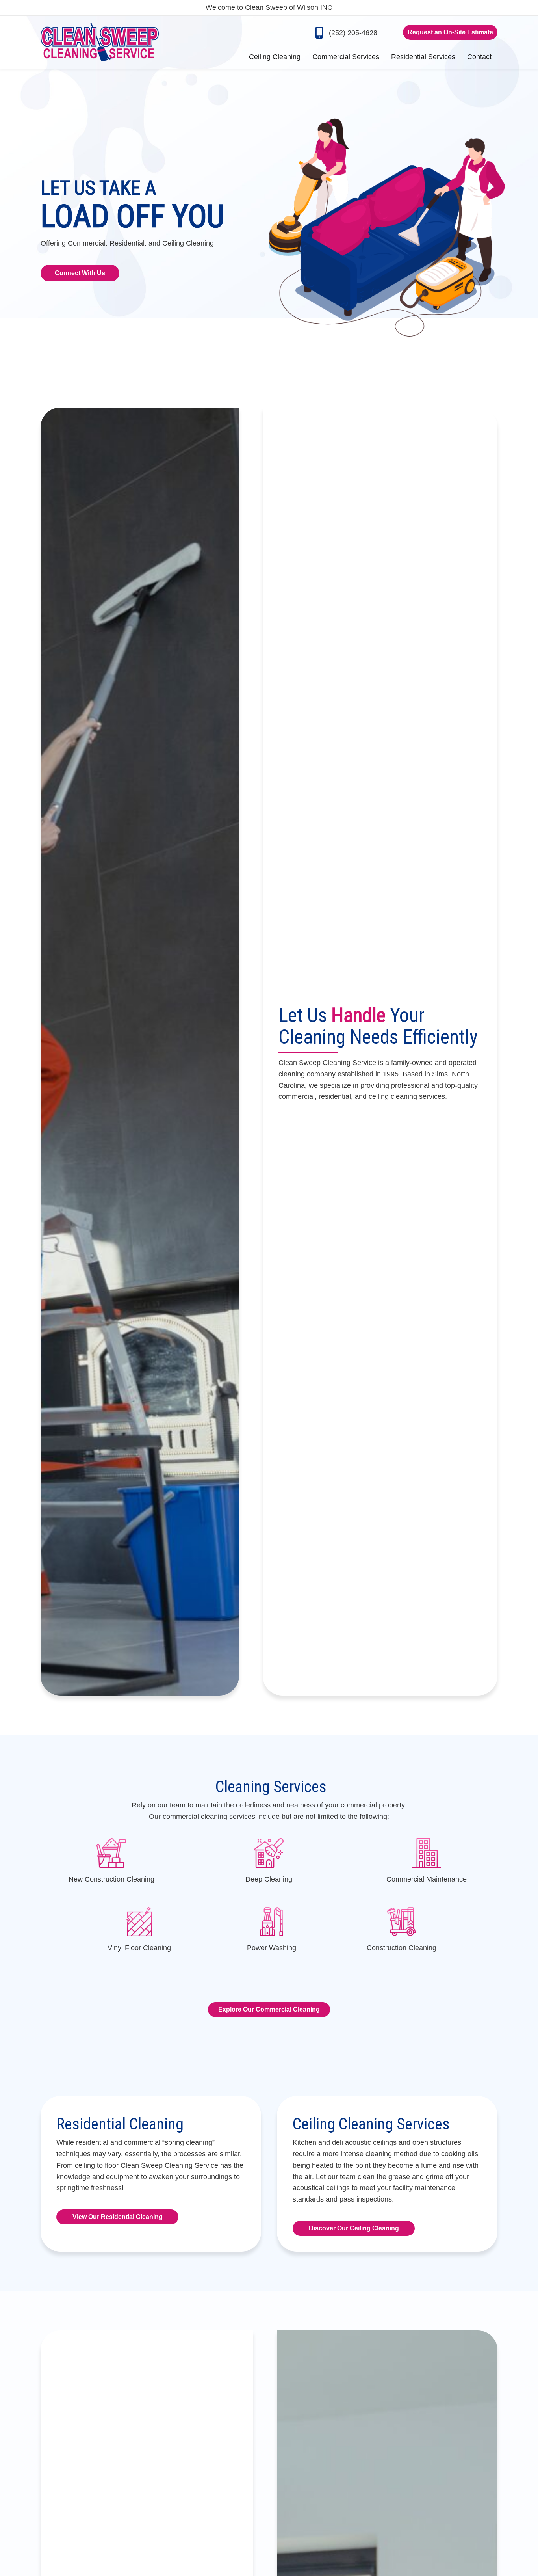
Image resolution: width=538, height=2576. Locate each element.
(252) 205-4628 (353, 33)
